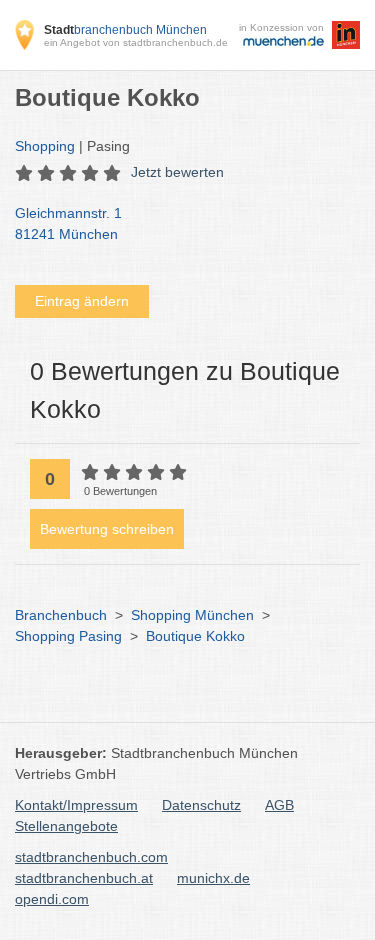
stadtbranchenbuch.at (84, 878)
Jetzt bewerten (177, 172)
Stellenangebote (66, 826)
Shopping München (192, 615)
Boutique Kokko (195, 636)
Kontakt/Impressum (76, 805)
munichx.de (213, 878)
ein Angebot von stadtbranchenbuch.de (136, 42)
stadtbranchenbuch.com (91, 857)
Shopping (45, 146)
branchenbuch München (125, 30)
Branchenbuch (61, 615)
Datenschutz (201, 805)
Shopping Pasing (68, 636)
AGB (279, 805)
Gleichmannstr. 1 (68, 223)
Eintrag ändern (82, 301)
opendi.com (52, 899)
